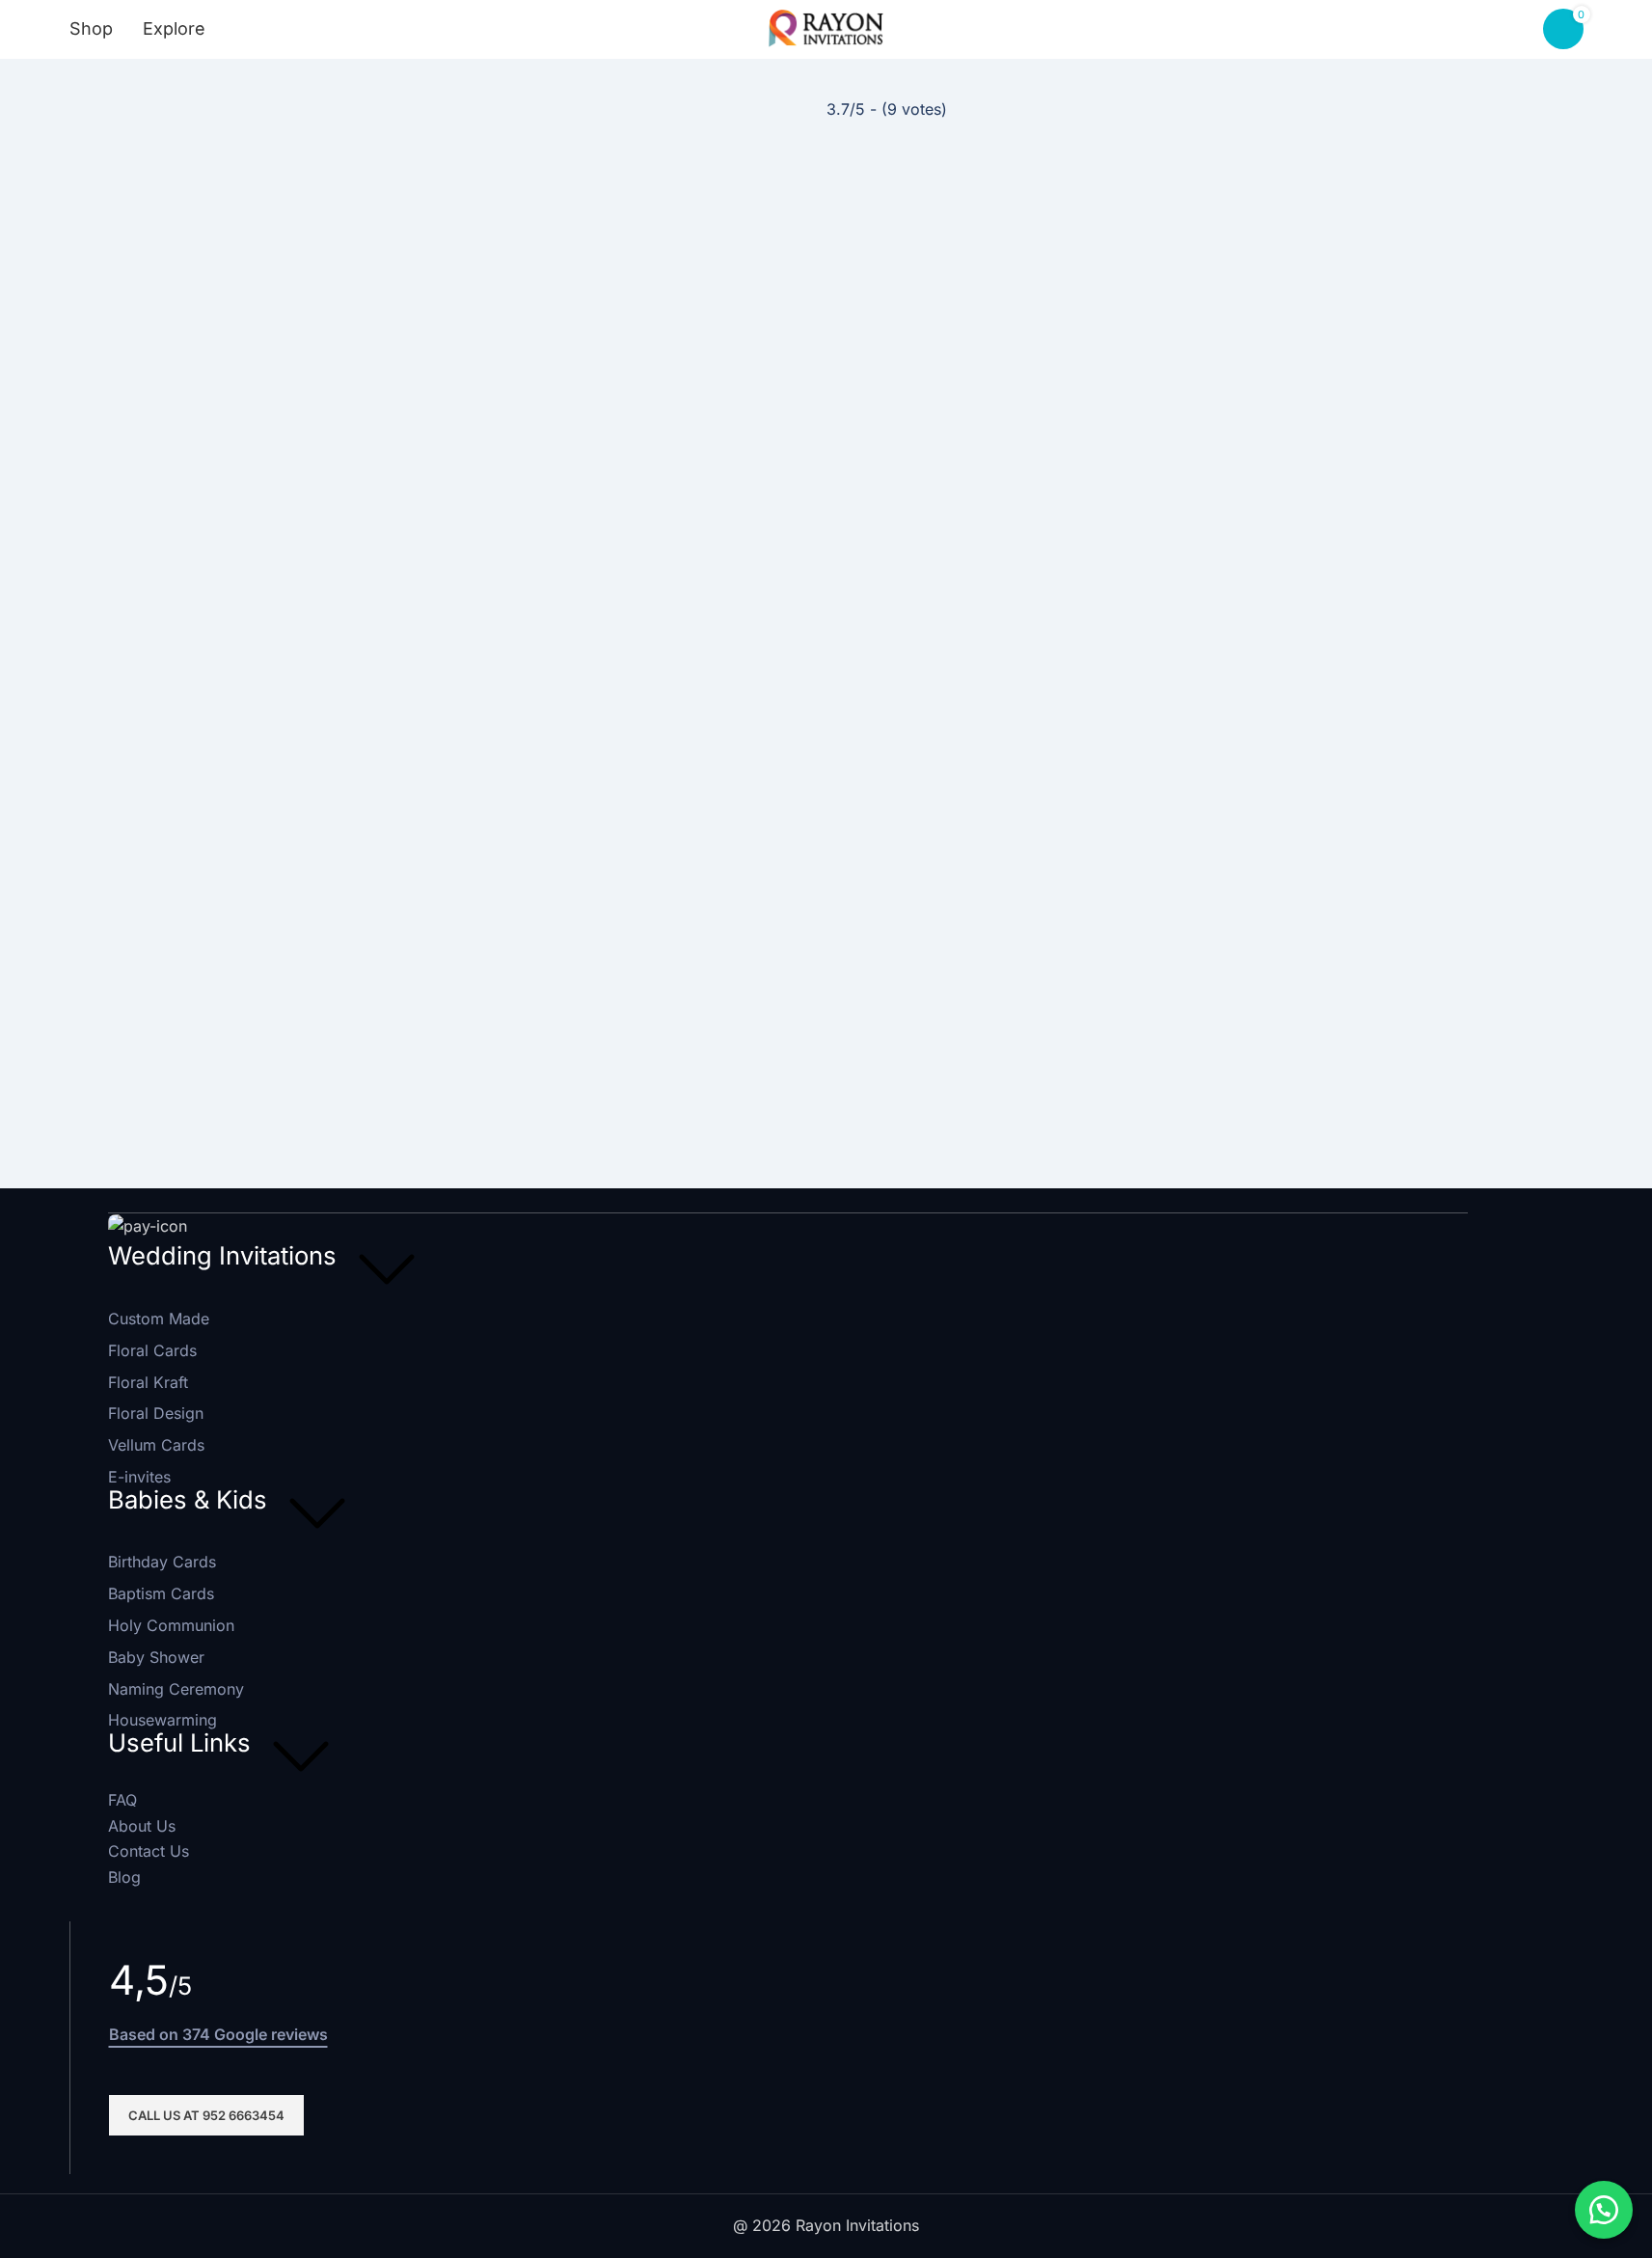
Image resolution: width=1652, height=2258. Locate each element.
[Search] (253, 29)
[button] (1604, 2210)
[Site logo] (826, 27)
